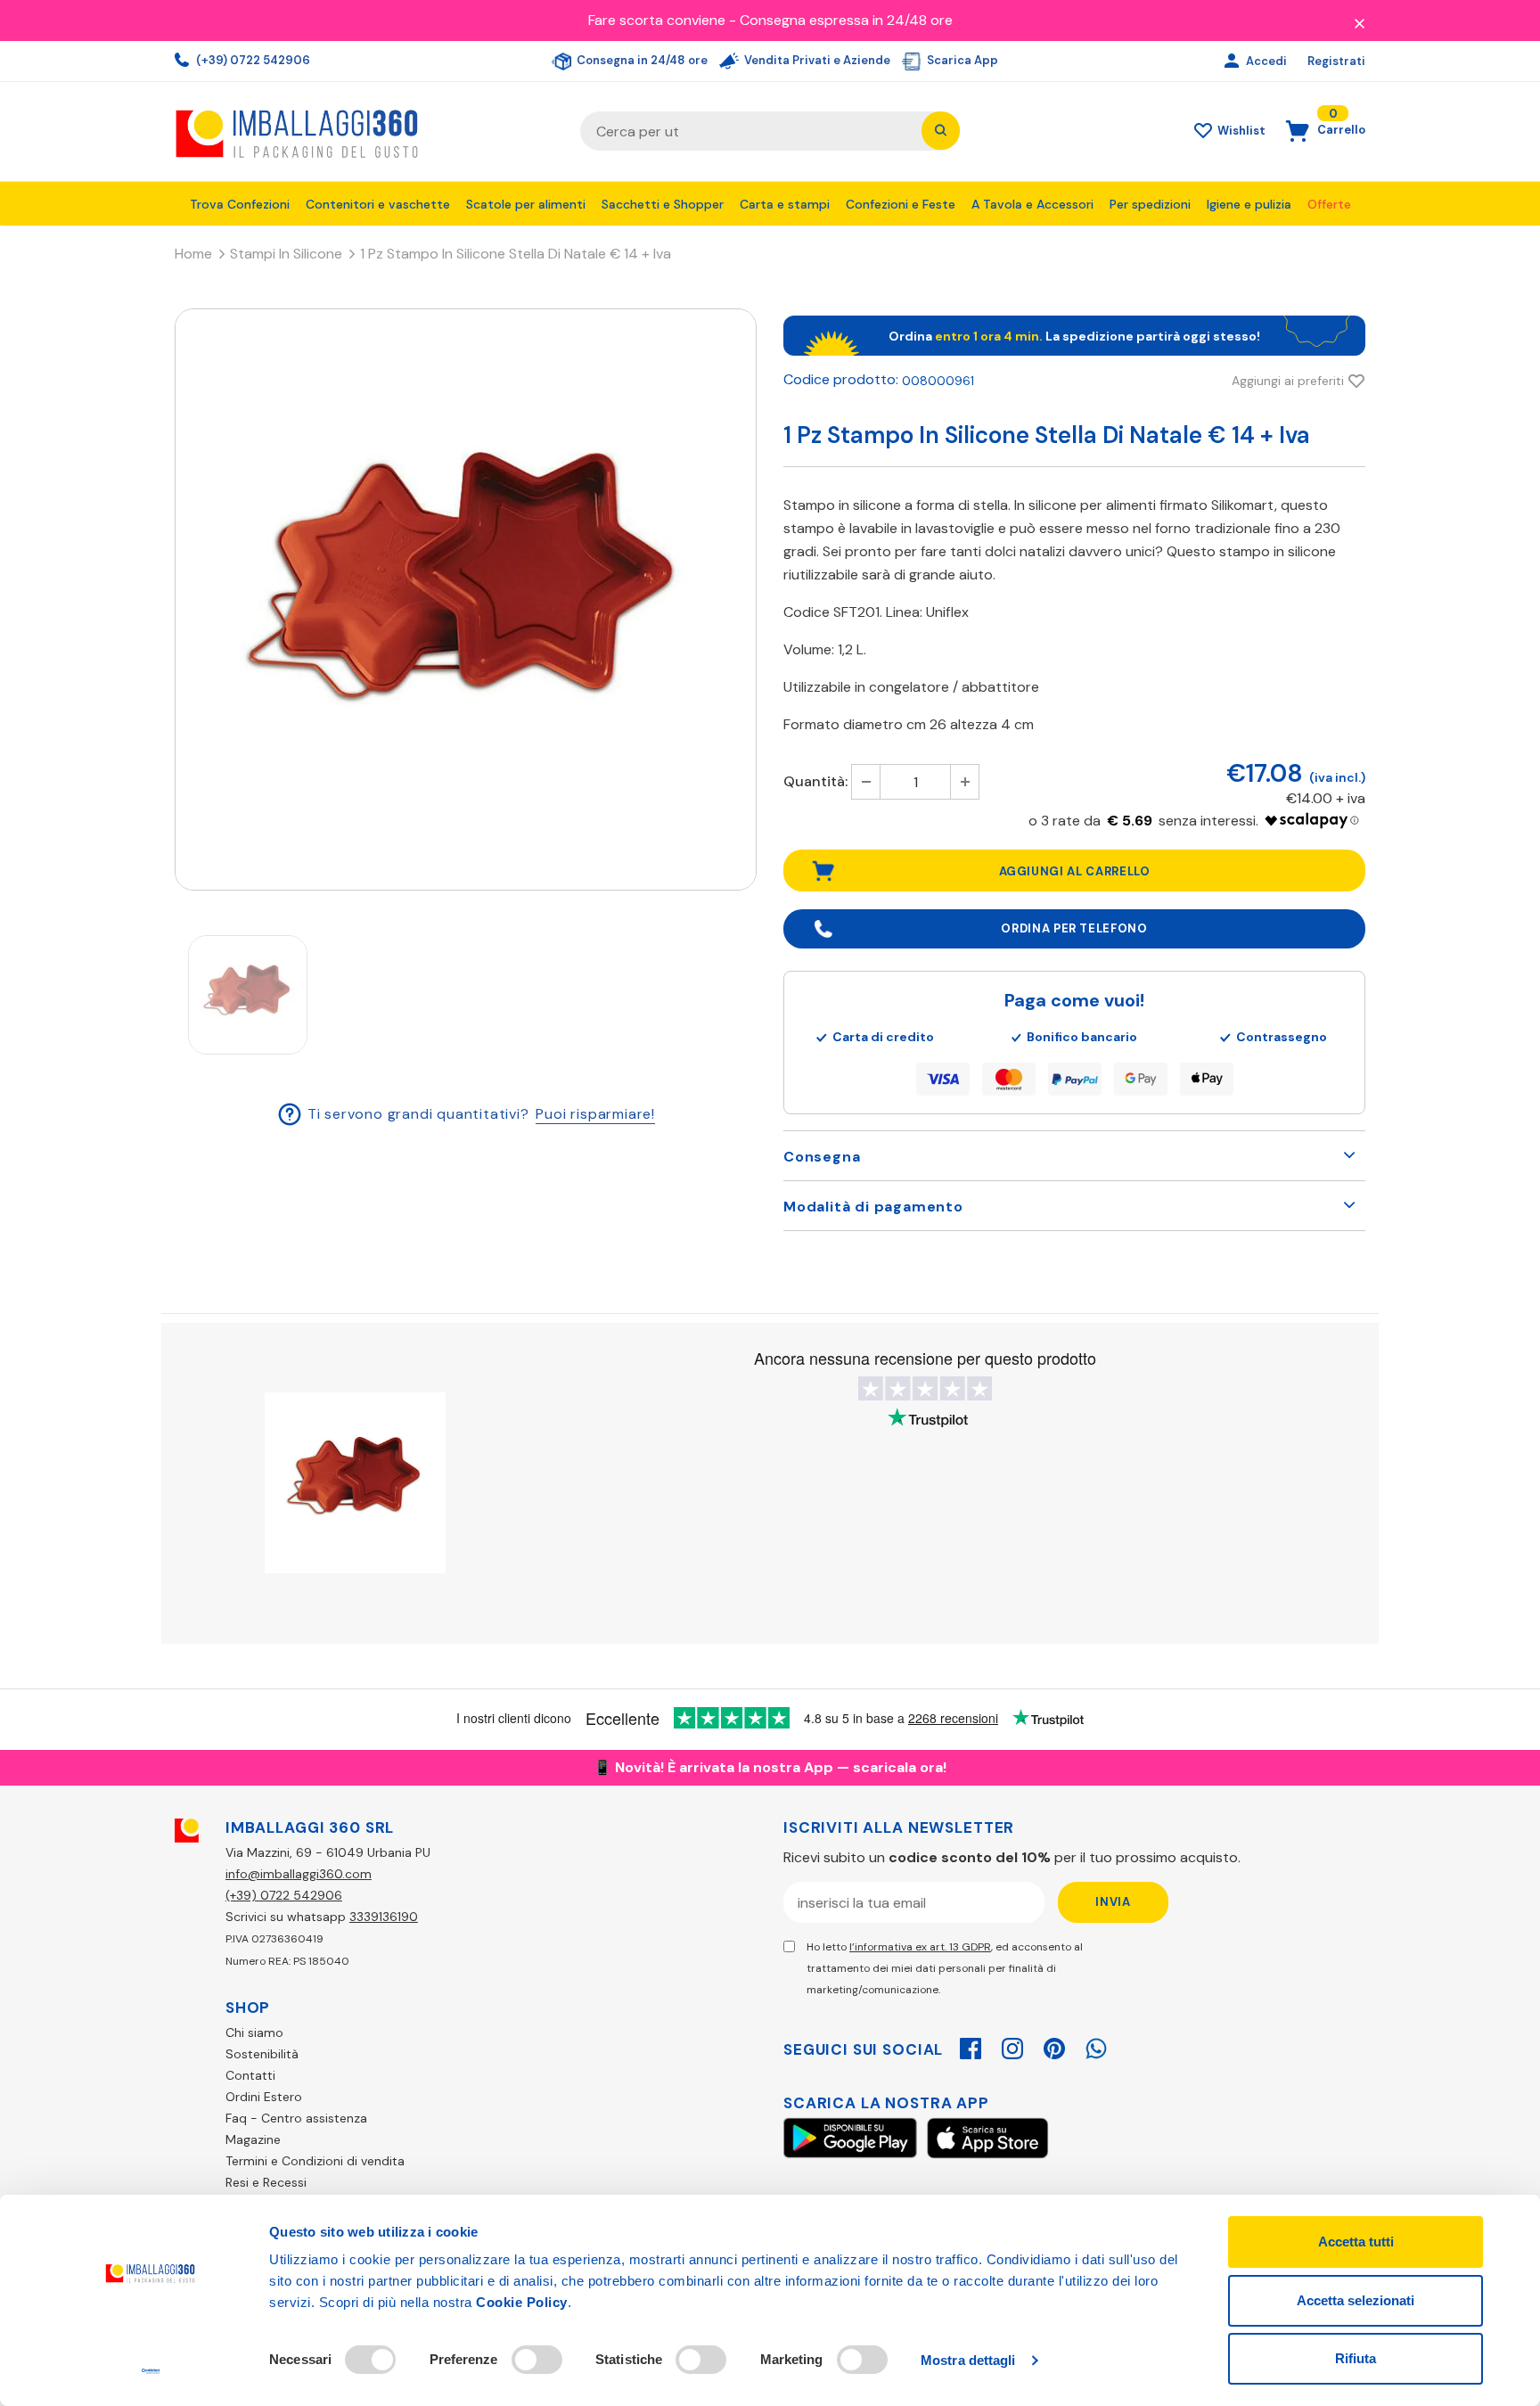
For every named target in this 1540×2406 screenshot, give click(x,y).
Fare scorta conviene (657, 20)
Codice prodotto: (841, 379)
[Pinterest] (1054, 2046)
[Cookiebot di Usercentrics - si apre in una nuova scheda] (151, 2371)
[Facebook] (971, 2046)
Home (193, 254)
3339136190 (384, 1917)
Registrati (1336, 61)
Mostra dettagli (968, 2360)
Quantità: (815, 781)
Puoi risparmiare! (595, 1113)
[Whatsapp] (1096, 2046)
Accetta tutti (1356, 2242)
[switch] (537, 2360)
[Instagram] (1012, 2046)
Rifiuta (1356, 2358)
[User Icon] (1234, 62)
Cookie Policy (522, 2302)
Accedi (1268, 61)
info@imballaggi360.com (299, 1874)
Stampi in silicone (286, 254)
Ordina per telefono (1074, 928)
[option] (466, 599)
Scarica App (961, 60)
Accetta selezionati (1356, 2300)
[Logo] (364, 131)
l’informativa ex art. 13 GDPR (920, 1947)
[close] (1359, 22)
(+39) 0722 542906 (252, 60)
